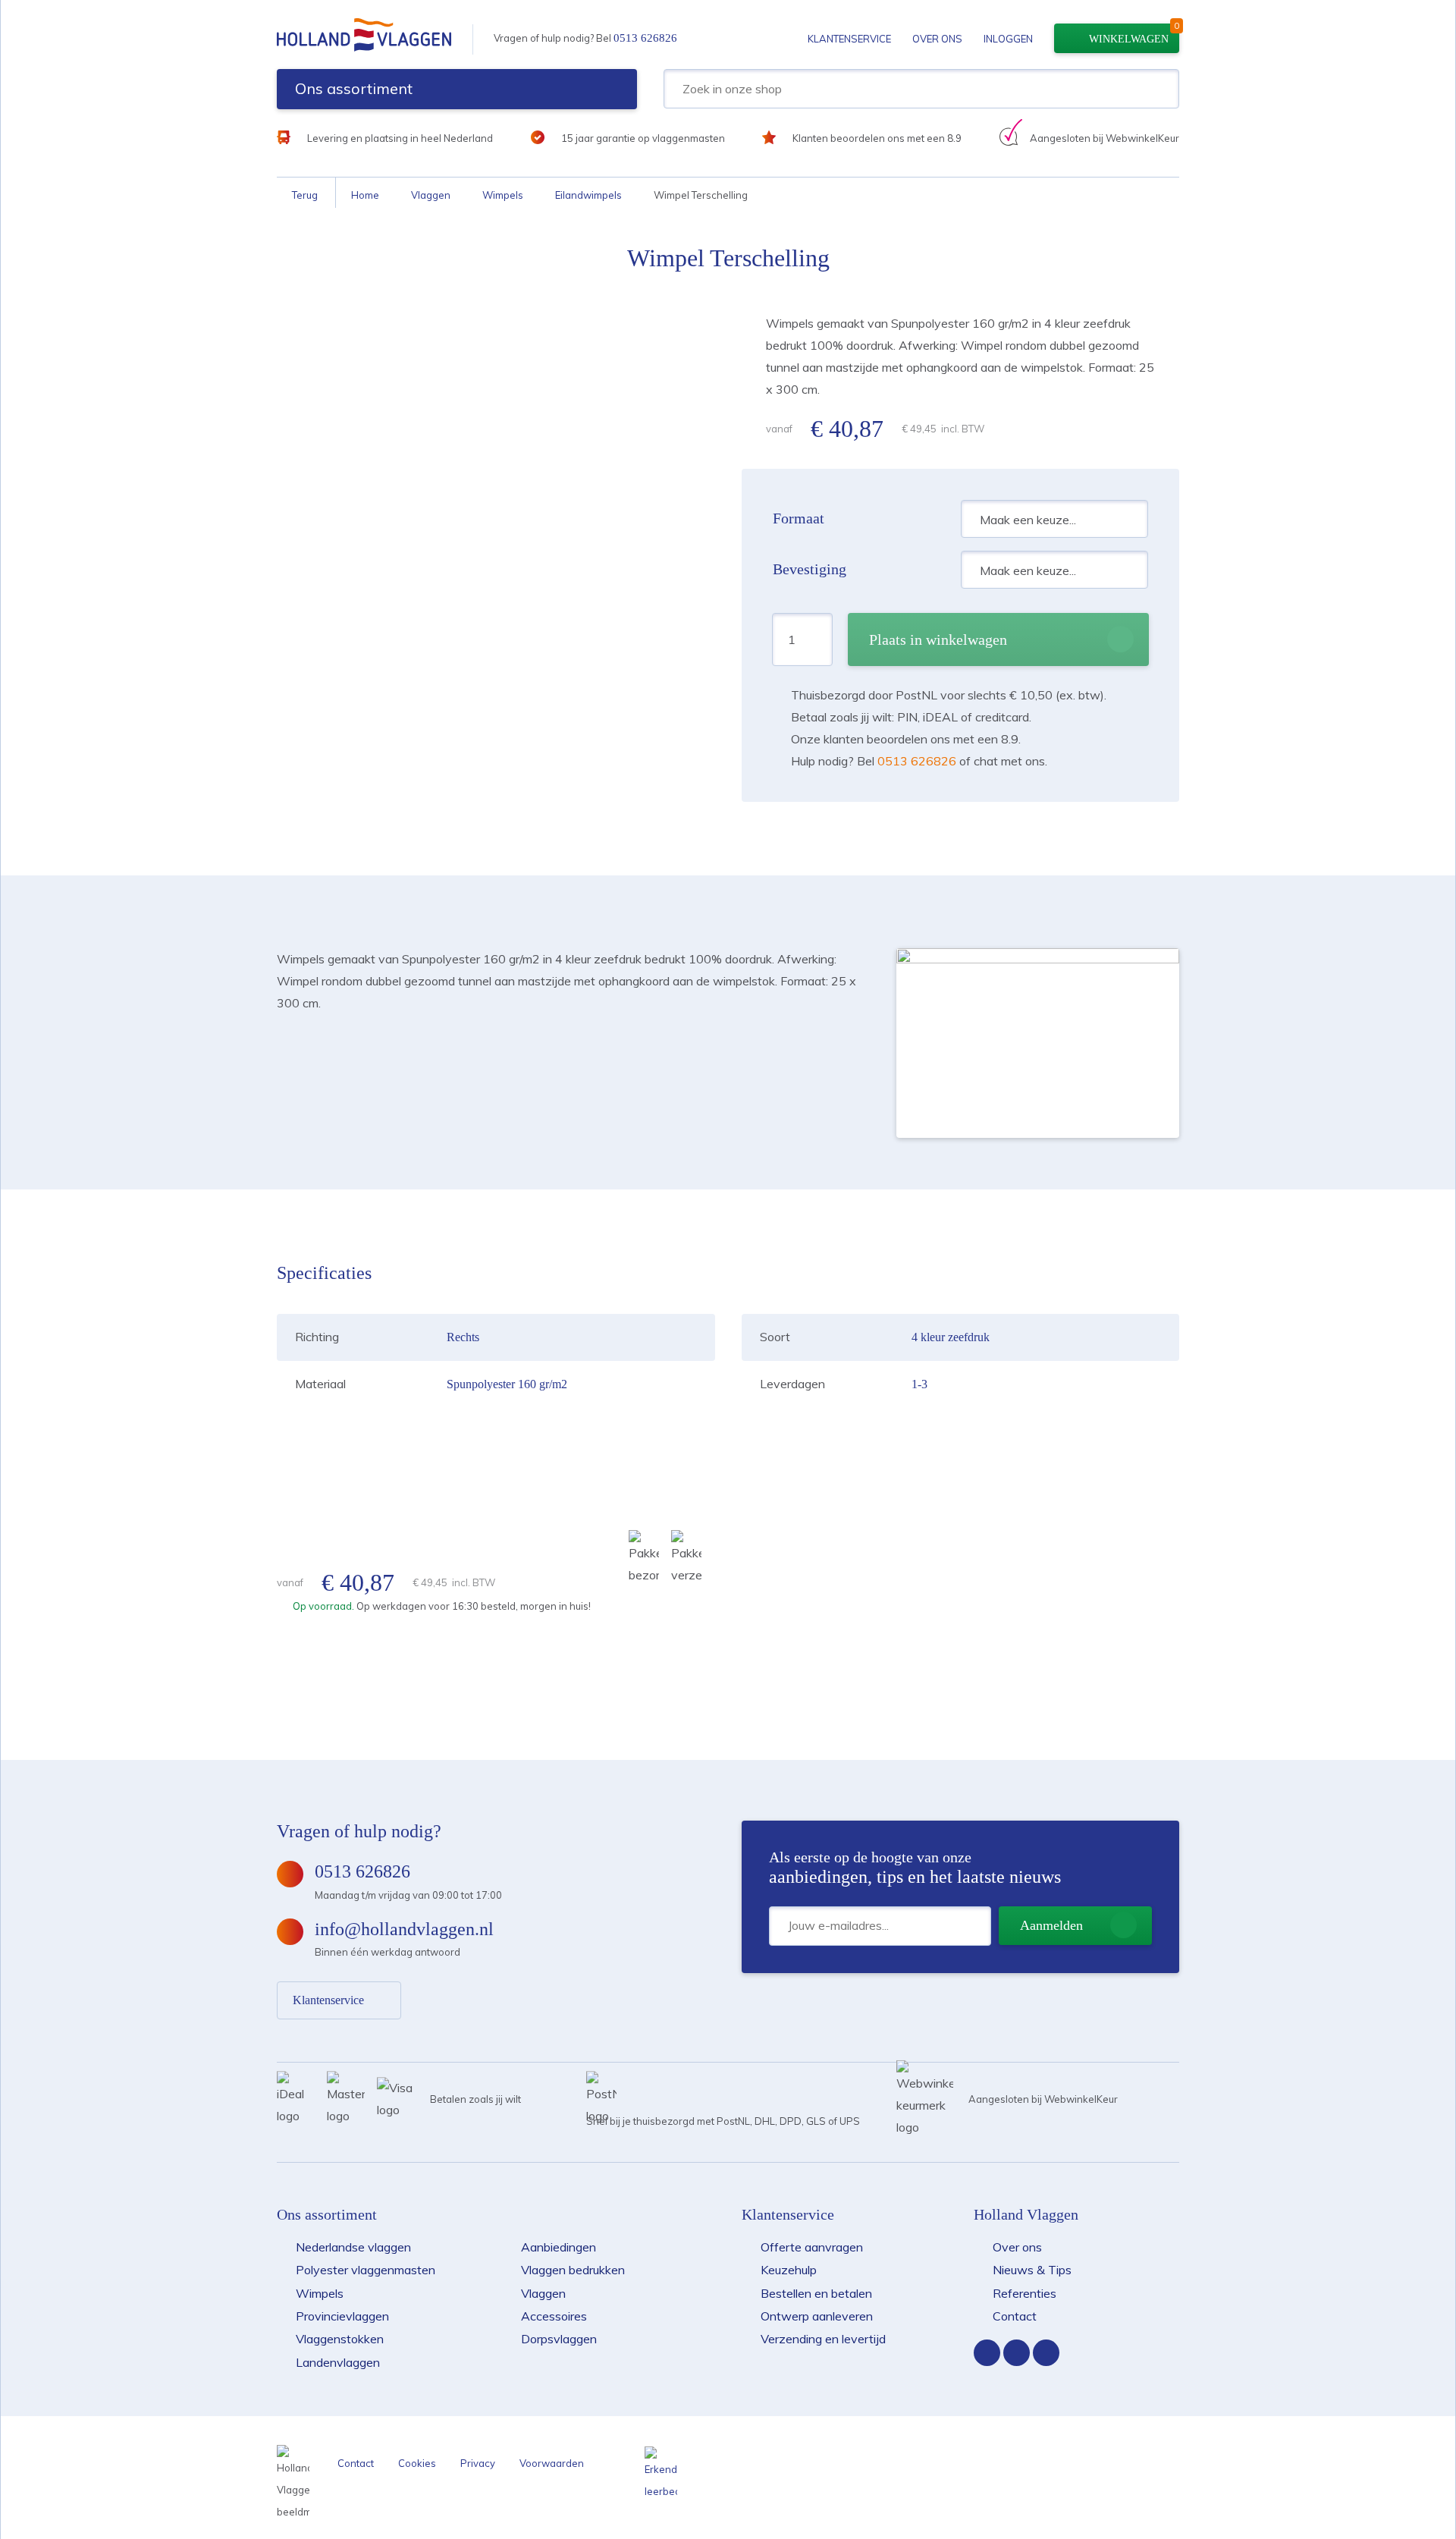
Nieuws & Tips (1032, 2270)
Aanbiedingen (559, 2247)
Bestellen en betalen (816, 2293)
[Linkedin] (1046, 2353)
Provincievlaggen (342, 2316)
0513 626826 (645, 38)
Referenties (1025, 2293)
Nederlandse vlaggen (353, 2247)
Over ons (937, 39)
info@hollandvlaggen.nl (404, 1929)
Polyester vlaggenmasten (366, 2270)
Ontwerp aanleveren (817, 2316)
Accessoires (554, 2316)
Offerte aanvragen (812, 2247)
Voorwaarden (552, 2463)
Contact (1015, 2316)
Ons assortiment (354, 88)
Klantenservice (849, 39)
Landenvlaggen (338, 2362)
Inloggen (1008, 39)
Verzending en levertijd (823, 2339)
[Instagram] (1017, 2353)
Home (365, 195)
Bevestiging (810, 569)
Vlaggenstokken (340, 2339)
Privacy (478, 2463)
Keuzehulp (789, 2270)
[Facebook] (987, 2353)
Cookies (417, 2463)
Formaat (799, 518)
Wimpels (503, 195)
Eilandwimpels (588, 195)
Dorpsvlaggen (559, 2339)
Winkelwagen (1129, 39)
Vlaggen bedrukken (573, 2270)
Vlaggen (431, 195)
